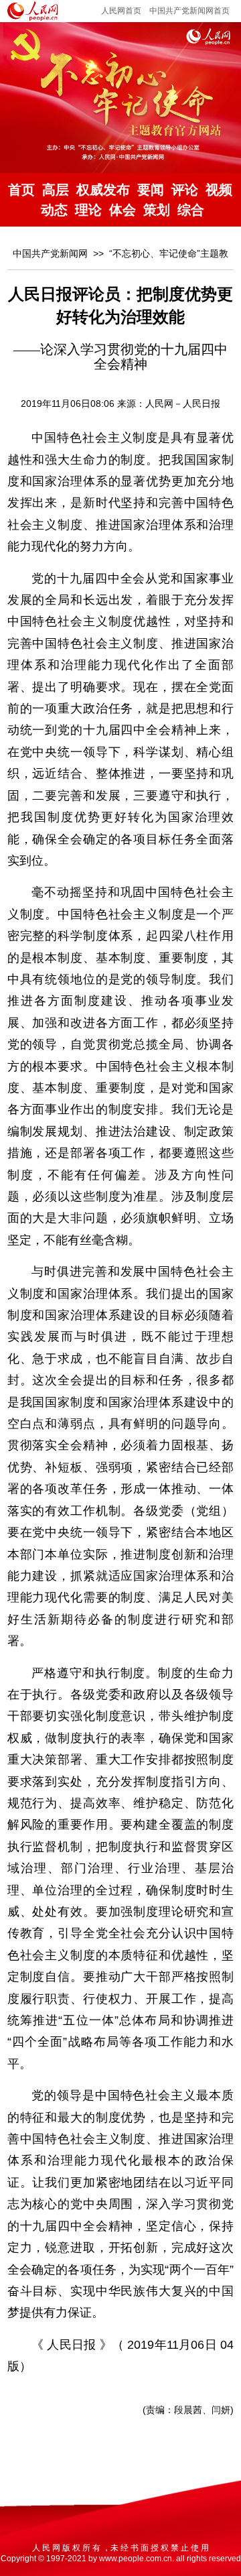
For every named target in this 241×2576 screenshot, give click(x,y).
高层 (56, 190)
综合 (191, 210)
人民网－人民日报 (183, 404)
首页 (21, 190)
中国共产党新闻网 (50, 253)
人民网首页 (121, 11)
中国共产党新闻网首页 (189, 11)
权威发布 (103, 190)
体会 (123, 210)
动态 (54, 210)
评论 (185, 190)
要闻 (151, 190)
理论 (88, 210)
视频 (219, 190)
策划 (157, 210)
